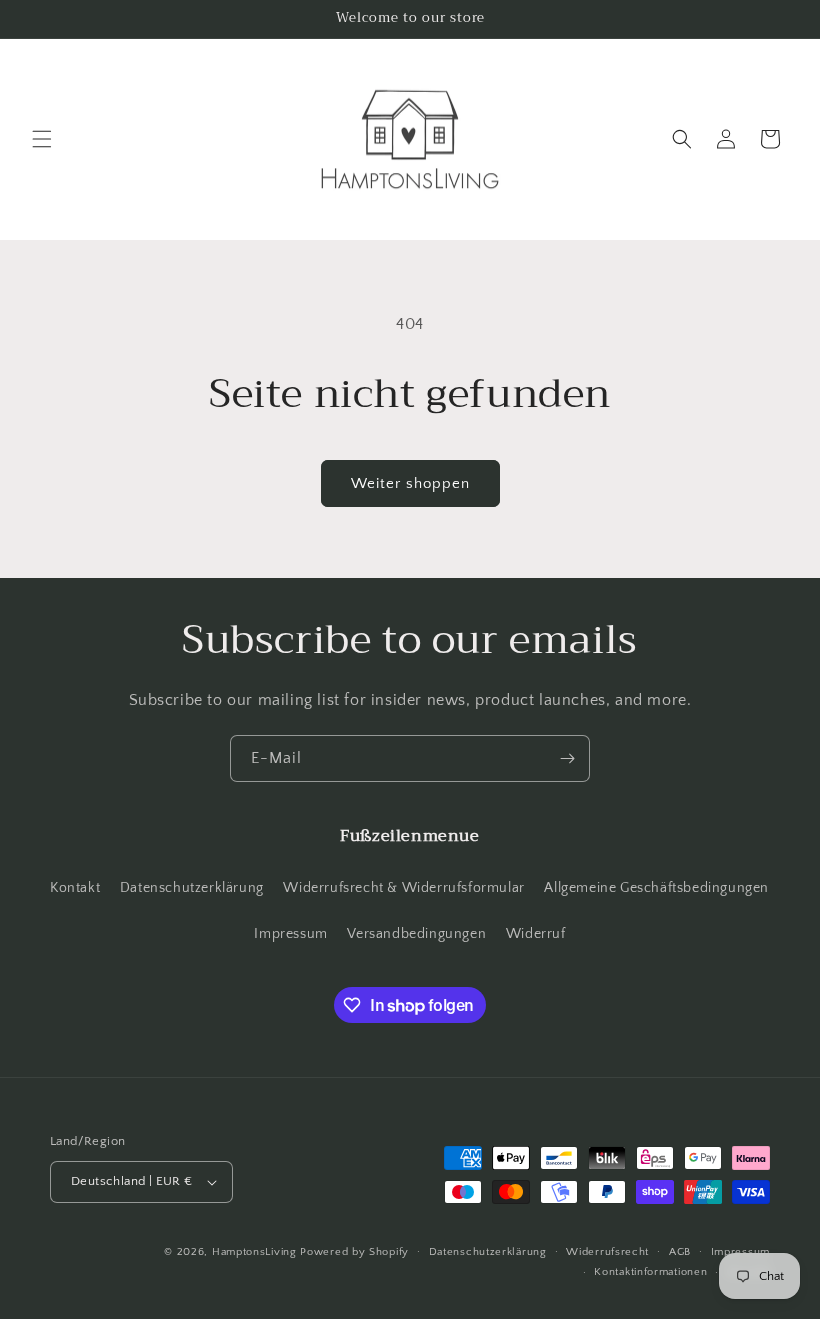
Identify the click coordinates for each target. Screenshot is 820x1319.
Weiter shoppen (410, 483)
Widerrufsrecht (607, 1252)
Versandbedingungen (416, 934)
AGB (680, 1252)
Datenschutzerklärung (192, 888)
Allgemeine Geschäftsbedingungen (656, 888)
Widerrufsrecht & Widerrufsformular (403, 888)
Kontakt (75, 888)
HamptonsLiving (254, 1252)
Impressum (290, 934)
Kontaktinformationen (650, 1272)
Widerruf (536, 934)
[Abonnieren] (567, 758)
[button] (42, 139)
